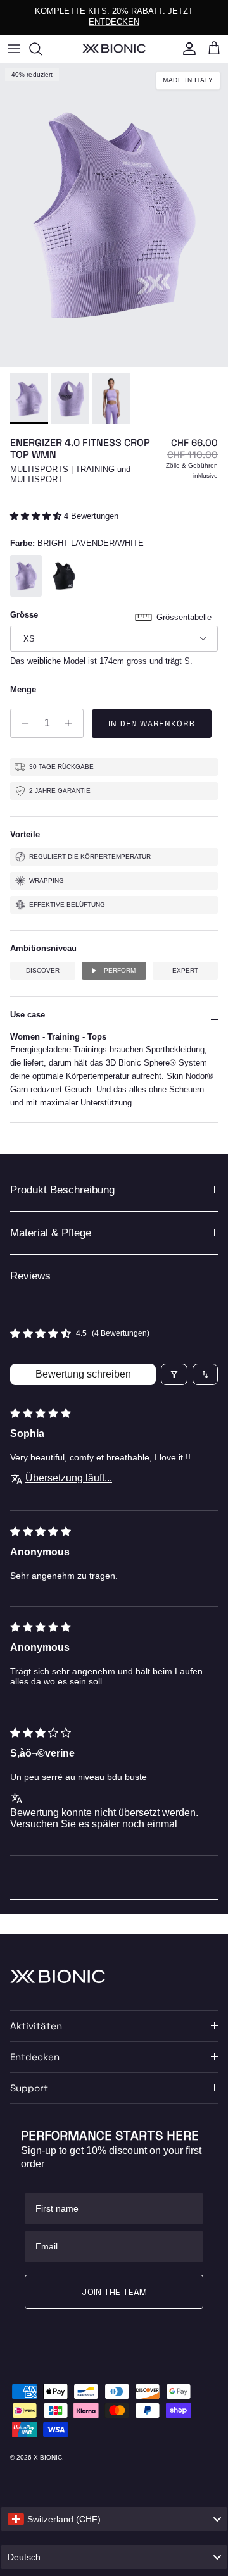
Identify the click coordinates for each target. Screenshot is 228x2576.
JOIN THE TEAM (114, 2292)
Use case (28, 1015)
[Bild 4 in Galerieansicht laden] (114, 215)
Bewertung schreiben (83, 1374)
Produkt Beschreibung (62, 1190)
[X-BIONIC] (114, 48)
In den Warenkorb (152, 724)
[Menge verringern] (22, 723)
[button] (37, 516)
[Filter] (174, 1374)
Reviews (30, 1276)
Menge (23, 689)
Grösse (24, 615)
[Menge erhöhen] (72, 723)
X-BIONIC (48, 2457)
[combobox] (114, 2519)
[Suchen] (42, 49)
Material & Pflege (51, 1233)
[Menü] (14, 49)
